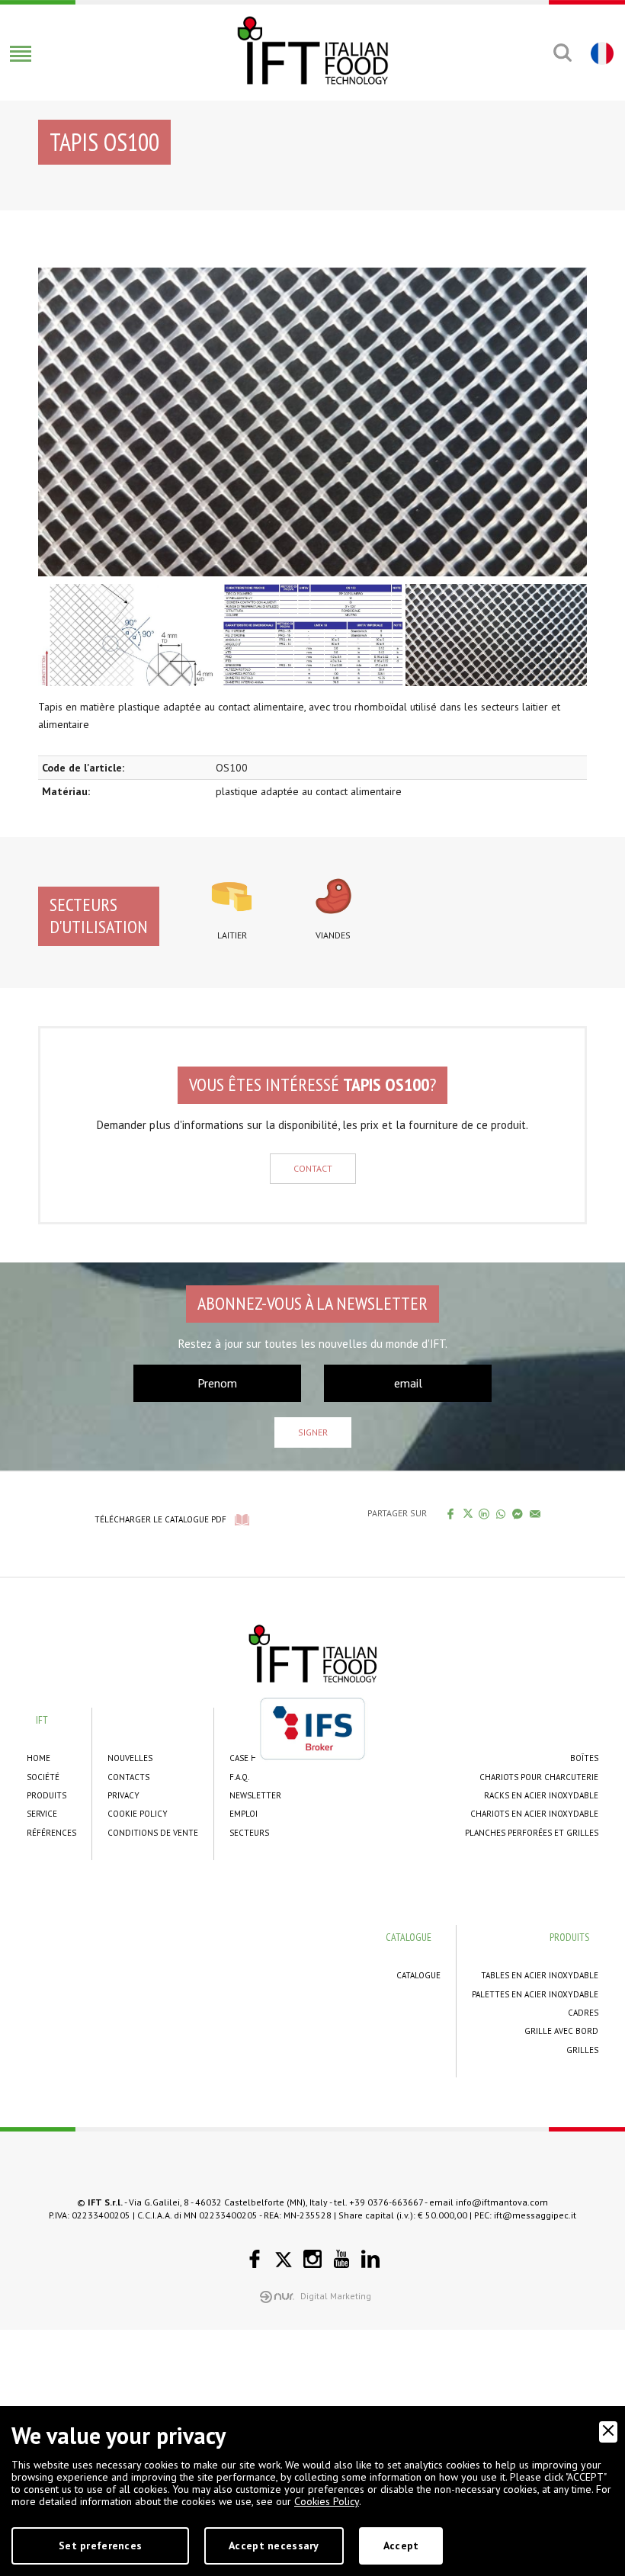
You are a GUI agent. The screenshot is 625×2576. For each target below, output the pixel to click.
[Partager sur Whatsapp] (501, 1513)
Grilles (582, 2050)
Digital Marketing (336, 2296)
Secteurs (249, 1833)
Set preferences (100, 2546)
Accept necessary (274, 2546)
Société (43, 1777)
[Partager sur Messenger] (518, 1513)
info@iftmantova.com (502, 2202)
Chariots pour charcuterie (539, 1777)
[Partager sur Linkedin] (484, 1513)
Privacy (123, 1795)
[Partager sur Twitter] (468, 1513)
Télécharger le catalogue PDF (160, 1519)
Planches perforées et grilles (532, 1833)
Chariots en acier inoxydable (534, 1814)
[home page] (312, 50)
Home (38, 1758)
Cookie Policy (138, 1814)
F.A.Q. (239, 1777)
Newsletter (255, 1795)
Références (51, 1833)
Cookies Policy (327, 2501)
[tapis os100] (312, 422)
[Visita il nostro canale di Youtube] (341, 2259)
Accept (401, 2546)
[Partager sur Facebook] (451, 1513)
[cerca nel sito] (562, 53)
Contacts (128, 1777)
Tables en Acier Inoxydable (540, 1975)
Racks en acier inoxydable (541, 1795)
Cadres (583, 2013)
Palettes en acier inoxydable (535, 1994)
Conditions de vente (153, 1833)
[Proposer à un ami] (535, 1513)
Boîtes (584, 1758)
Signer (313, 1432)
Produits (46, 1795)
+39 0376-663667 (386, 2202)
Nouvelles (130, 1758)
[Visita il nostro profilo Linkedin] (370, 2259)
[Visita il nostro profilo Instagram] (312, 2259)
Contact (313, 1168)
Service (42, 1814)
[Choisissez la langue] (600, 53)
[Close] (608, 2432)
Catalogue (418, 1975)
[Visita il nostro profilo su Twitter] (284, 2260)
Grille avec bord (561, 2031)
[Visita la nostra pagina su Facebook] (255, 2259)
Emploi (244, 1814)
